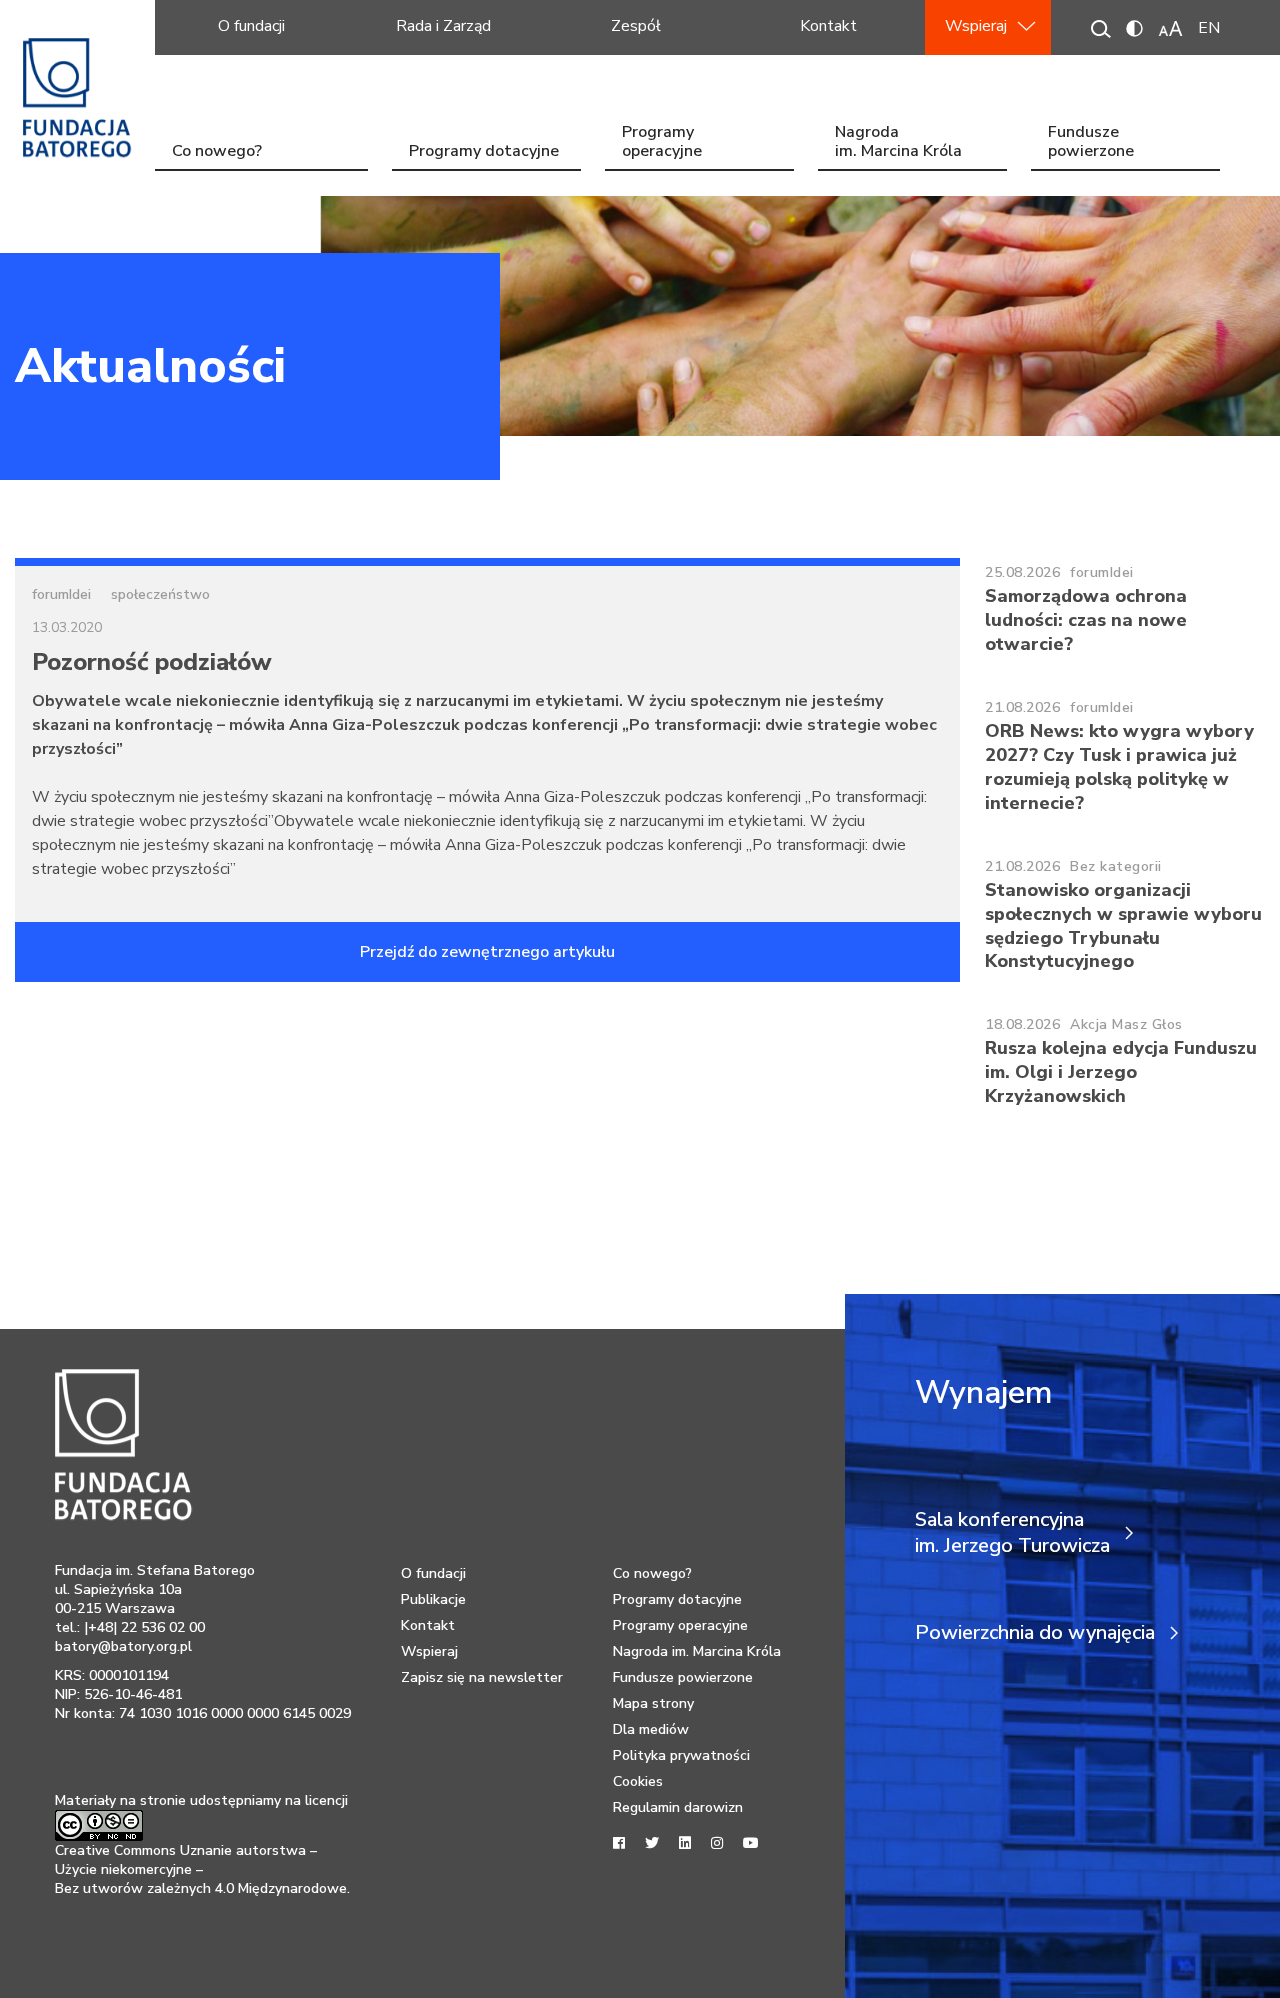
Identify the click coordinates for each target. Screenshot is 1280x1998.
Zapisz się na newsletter (482, 1677)
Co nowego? (217, 151)
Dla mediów (651, 1729)
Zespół (636, 26)
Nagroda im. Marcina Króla (898, 143)
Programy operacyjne (662, 143)
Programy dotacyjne (484, 151)
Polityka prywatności (681, 1755)
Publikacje (433, 1599)
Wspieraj (976, 26)
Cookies (638, 1781)
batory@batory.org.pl (123, 1646)
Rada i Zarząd (443, 26)
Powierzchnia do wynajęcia (1035, 1633)
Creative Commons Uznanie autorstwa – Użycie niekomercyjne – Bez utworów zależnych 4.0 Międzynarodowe (201, 1869)
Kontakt (828, 26)
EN (1209, 28)
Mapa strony (653, 1703)
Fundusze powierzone (1091, 143)
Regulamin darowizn (678, 1807)
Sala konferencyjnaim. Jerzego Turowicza (1012, 1533)
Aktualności (150, 366)
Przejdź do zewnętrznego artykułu (487, 952)
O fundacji (251, 26)
